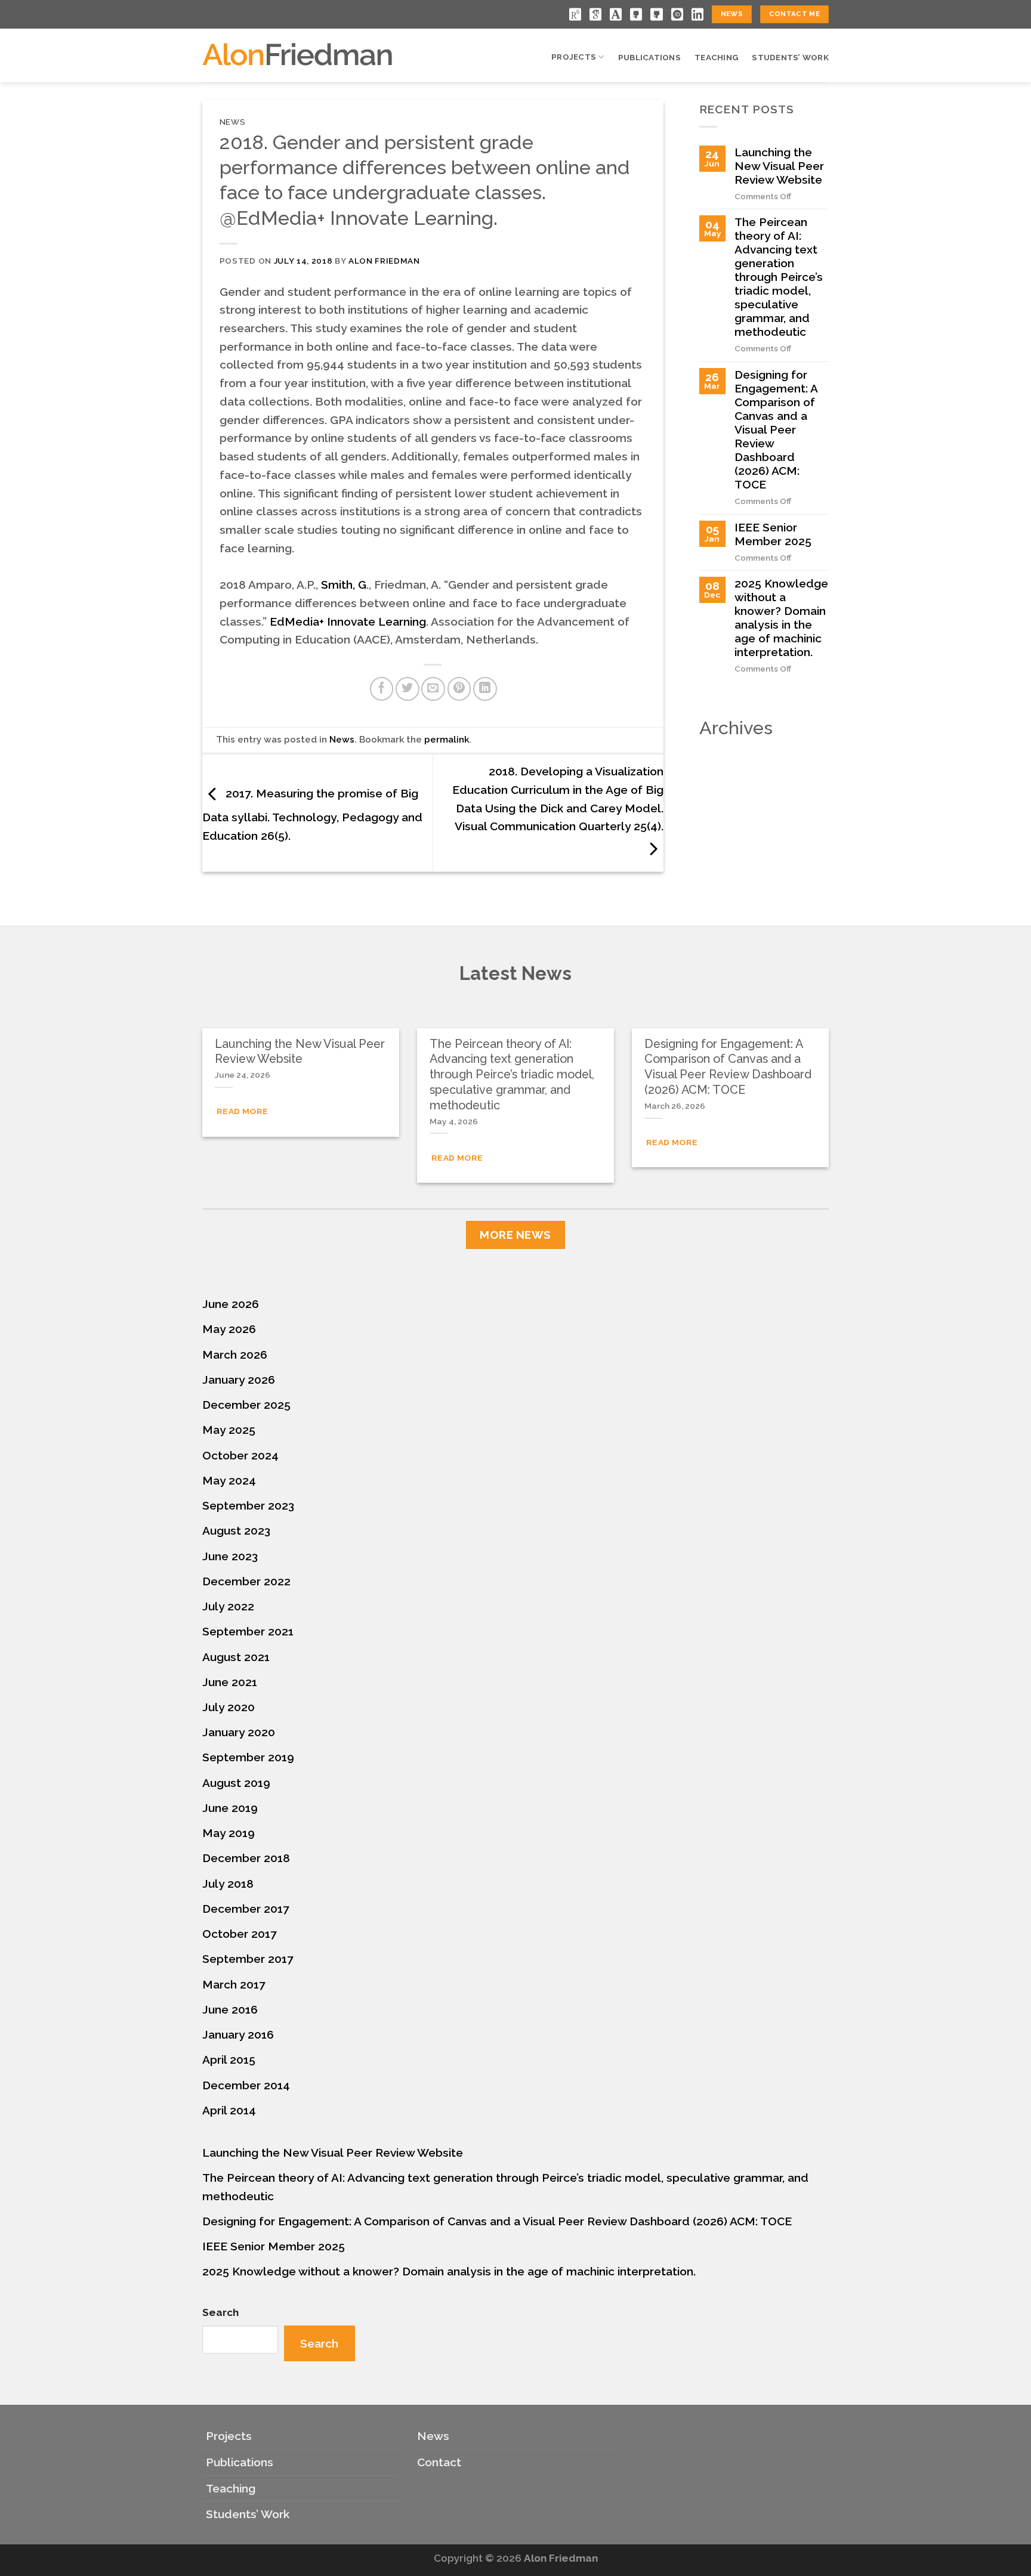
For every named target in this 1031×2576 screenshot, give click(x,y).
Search (220, 2312)
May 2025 (229, 1430)
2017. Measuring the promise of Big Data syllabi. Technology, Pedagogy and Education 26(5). (312, 814)
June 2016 (230, 2009)
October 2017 (240, 1934)
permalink (447, 740)
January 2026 (239, 1380)
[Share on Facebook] (382, 689)
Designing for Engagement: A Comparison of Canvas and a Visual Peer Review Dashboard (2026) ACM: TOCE (776, 429)
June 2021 (230, 1682)
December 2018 (246, 1858)
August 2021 (236, 1657)
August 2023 (236, 1530)
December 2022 (246, 1581)
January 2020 (239, 1732)
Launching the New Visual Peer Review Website (779, 166)
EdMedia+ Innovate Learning (348, 621)
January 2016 (238, 2034)
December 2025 (246, 1405)
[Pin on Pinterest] (459, 689)
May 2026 (229, 1329)
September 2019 (248, 1757)
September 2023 (248, 1505)
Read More (243, 1111)
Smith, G (342, 585)
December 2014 (246, 2085)
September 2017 (248, 1959)
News (233, 122)
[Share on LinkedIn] (485, 689)
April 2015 (229, 2059)
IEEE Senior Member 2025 (773, 534)
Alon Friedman (384, 261)
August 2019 (236, 1783)
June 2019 (230, 1808)
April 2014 (229, 2110)
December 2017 (246, 1909)
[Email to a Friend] (433, 689)
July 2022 (228, 1606)
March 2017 (234, 1984)
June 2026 (231, 1304)
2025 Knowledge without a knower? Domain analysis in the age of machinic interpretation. (781, 618)
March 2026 (235, 1355)
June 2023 (230, 1556)
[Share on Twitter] (408, 689)
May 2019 (229, 1833)
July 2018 (228, 1884)
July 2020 (229, 1707)
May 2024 (229, 1480)
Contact (439, 2462)
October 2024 (240, 1455)
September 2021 (248, 1631)
